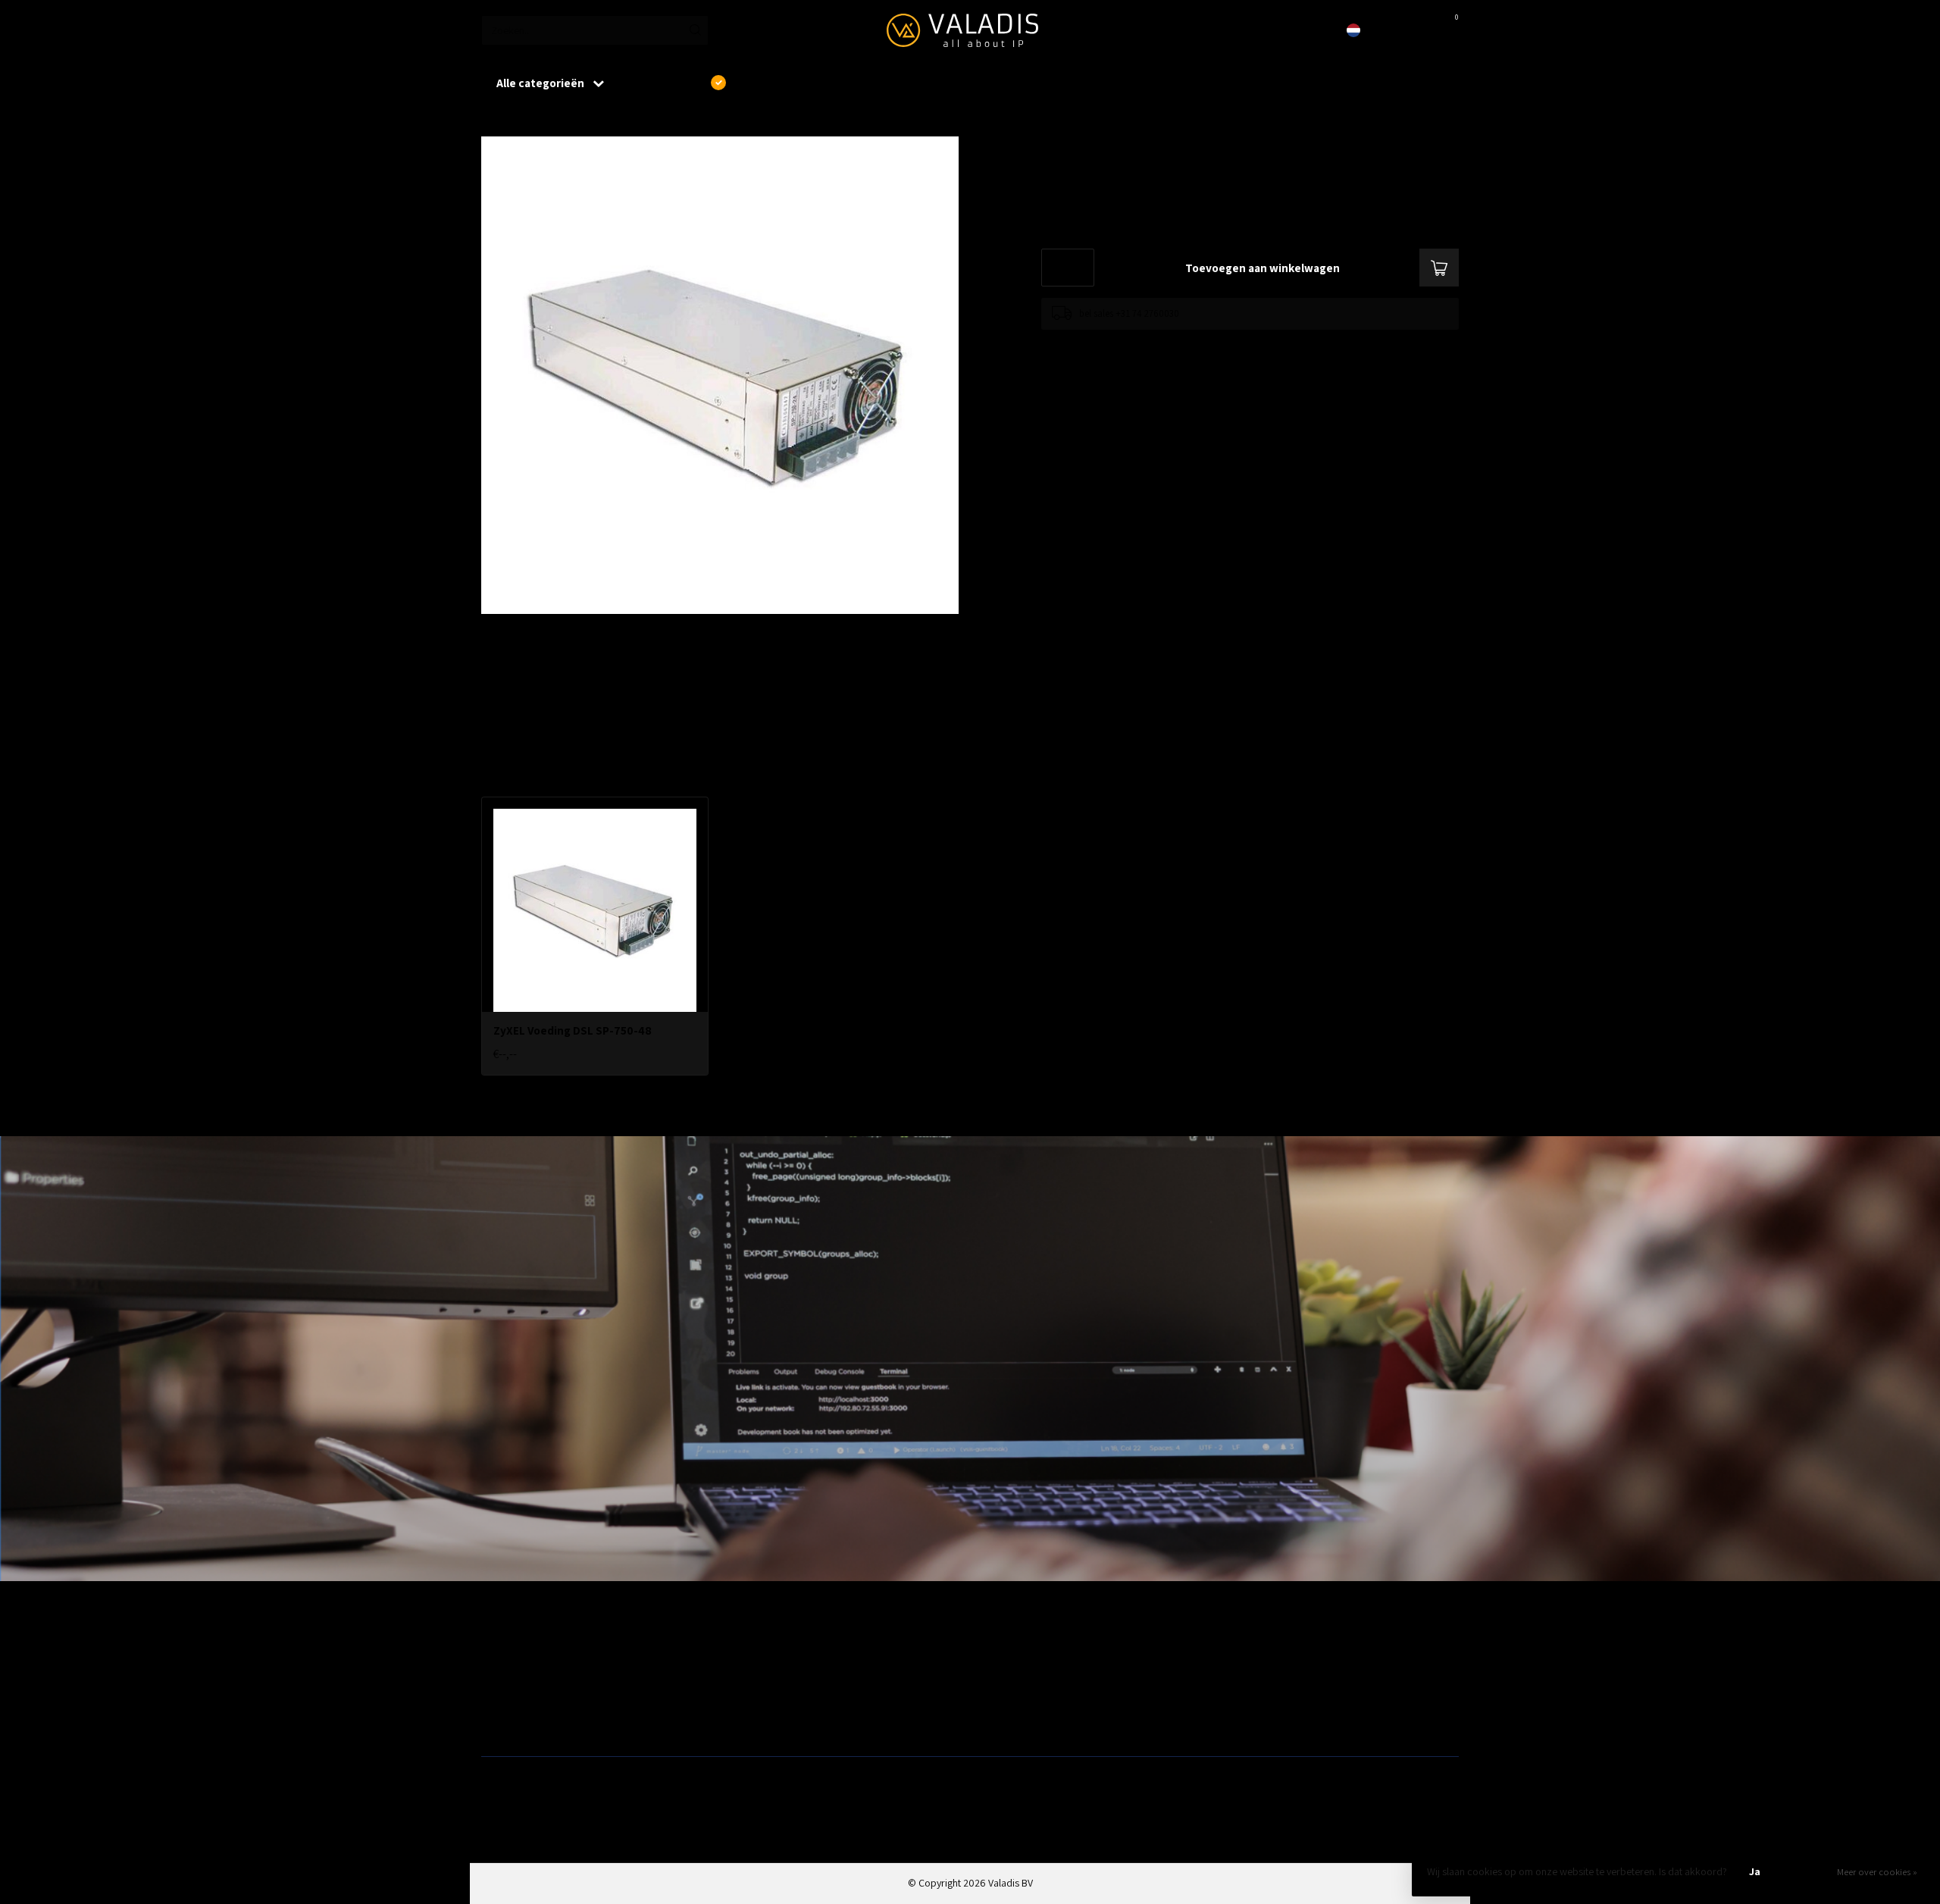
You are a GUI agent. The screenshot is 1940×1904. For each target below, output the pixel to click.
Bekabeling (505, 1672)
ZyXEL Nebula (757, 1696)
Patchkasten (1002, 1648)
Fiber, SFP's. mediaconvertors (793, 1721)
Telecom (747, 1672)
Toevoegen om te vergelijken (1100, 344)
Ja (1755, 1871)
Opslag (991, 1721)
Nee (1807, 1871)
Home (494, 121)
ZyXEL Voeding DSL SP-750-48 (596, 121)
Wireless (746, 1648)
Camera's (996, 1696)
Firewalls (500, 1696)
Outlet (1236, 1648)
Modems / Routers (1015, 1672)
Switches (501, 1721)
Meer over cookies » (1877, 1872)
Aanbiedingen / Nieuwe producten (555, 1648)
